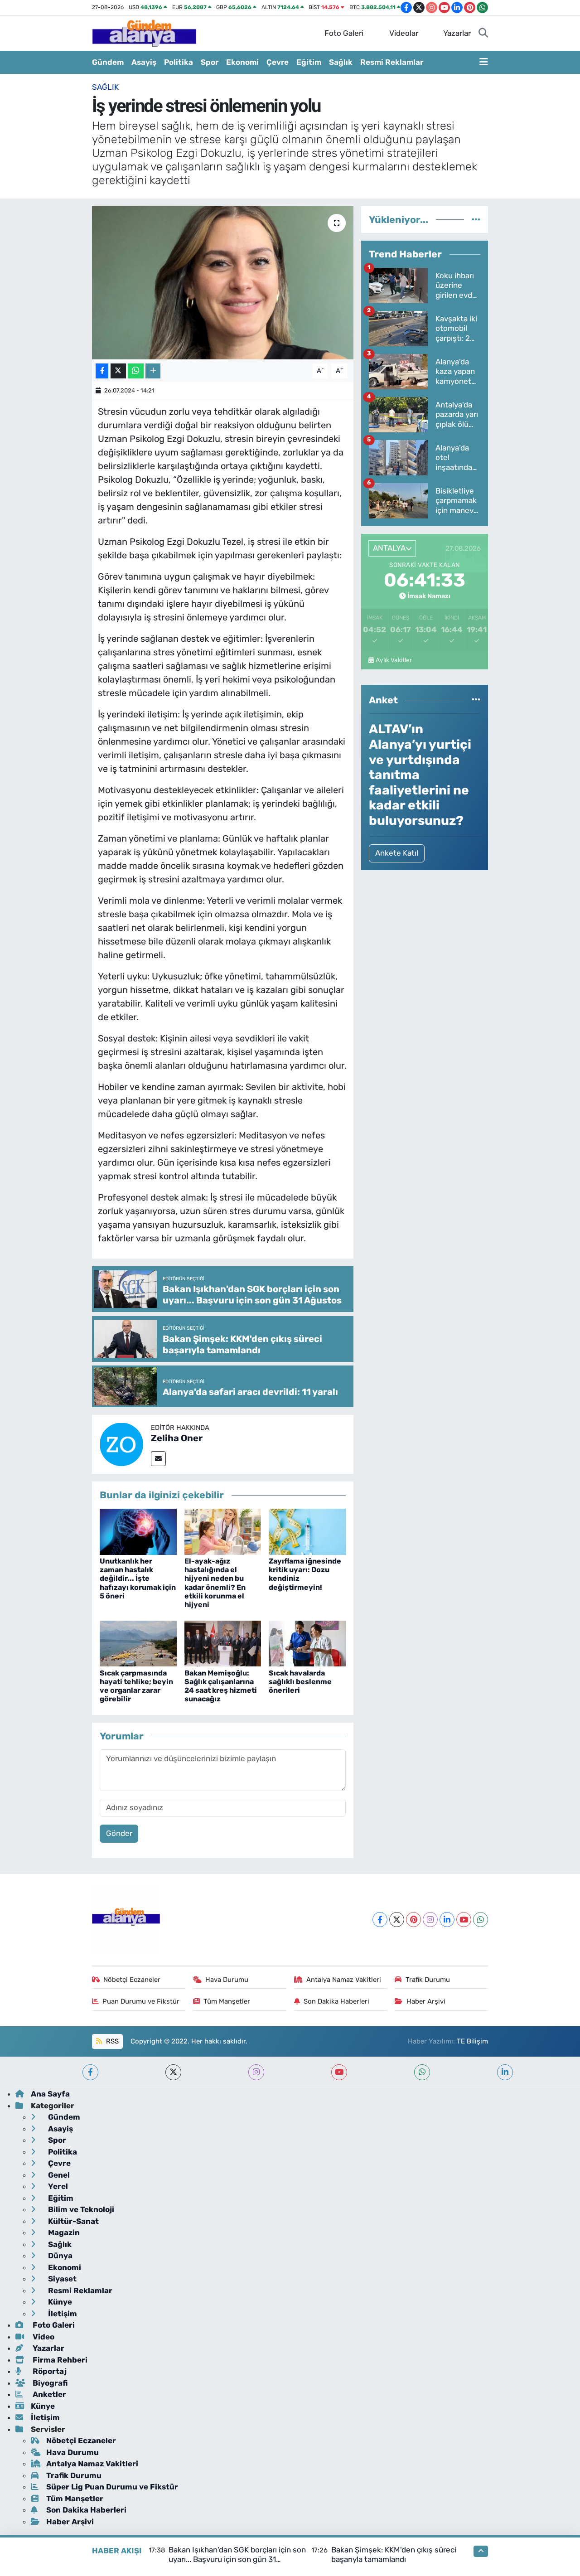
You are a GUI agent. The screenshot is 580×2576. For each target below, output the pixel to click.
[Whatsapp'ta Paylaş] (136, 371)
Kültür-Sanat (72, 2221)
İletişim (62, 2314)
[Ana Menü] (484, 63)
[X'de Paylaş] (118, 371)
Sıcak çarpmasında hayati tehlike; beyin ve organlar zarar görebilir (136, 1686)
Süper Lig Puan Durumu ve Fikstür (112, 2487)
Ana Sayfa (50, 2094)
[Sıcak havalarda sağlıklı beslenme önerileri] (307, 1643)
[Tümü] (476, 219)
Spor (210, 62)
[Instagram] (430, 1920)
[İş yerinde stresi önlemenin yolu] (223, 283)
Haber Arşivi (426, 2001)
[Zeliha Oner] (121, 1443)
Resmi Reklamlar (392, 62)
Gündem (108, 62)
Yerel (57, 2186)
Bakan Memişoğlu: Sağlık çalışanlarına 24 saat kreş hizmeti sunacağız (221, 1686)
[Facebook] (380, 1920)
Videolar (404, 33)
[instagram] (256, 2072)
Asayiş (144, 62)
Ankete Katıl (397, 853)
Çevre (278, 62)
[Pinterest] (413, 1920)
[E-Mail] (158, 1459)
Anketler (48, 2394)
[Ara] (483, 34)
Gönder (119, 1833)
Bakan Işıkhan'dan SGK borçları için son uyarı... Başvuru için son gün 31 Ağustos (237, 2559)
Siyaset (61, 2279)
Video (43, 2337)
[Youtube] (464, 1920)
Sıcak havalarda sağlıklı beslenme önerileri (300, 1682)
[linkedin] (505, 2072)
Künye (59, 2302)
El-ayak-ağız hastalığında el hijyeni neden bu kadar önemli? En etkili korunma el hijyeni (215, 1583)
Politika (179, 62)
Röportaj (49, 2371)
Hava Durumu (227, 1980)
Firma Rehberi (59, 2360)
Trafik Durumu (428, 1980)
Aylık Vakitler (394, 660)
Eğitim (309, 62)
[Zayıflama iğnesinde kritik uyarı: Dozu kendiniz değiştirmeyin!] (307, 1531)
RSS (111, 2041)
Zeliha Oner (177, 1438)
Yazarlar (457, 33)
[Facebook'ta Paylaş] (102, 371)
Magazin (63, 2232)
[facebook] (90, 2072)
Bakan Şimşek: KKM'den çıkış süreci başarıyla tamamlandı (394, 2554)
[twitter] (173, 2072)
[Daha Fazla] (153, 371)
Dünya (59, 2256)
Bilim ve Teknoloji (80, 2209)
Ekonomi (242, 62)
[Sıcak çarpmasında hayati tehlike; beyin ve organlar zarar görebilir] (138, 1643)
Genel (58, 2175)
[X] (397, 1920)
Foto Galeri (344, 33)
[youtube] (339, 2072)
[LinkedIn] (447, 1920)
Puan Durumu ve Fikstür (141, 2001)
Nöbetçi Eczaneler (132, 1980)
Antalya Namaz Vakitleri (344, 1980)
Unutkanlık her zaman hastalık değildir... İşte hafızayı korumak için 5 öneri (138, 1579)
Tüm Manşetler (227, 2001)
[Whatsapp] (481, 1920)
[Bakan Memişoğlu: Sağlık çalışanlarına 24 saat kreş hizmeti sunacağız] (223, 1643)
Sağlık (341, 62)
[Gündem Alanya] (144, 33)
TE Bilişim (472, 2041)
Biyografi (49, 2383)
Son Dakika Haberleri (336, 2001)
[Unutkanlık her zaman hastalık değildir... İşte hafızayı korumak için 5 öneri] (138, 1531)
